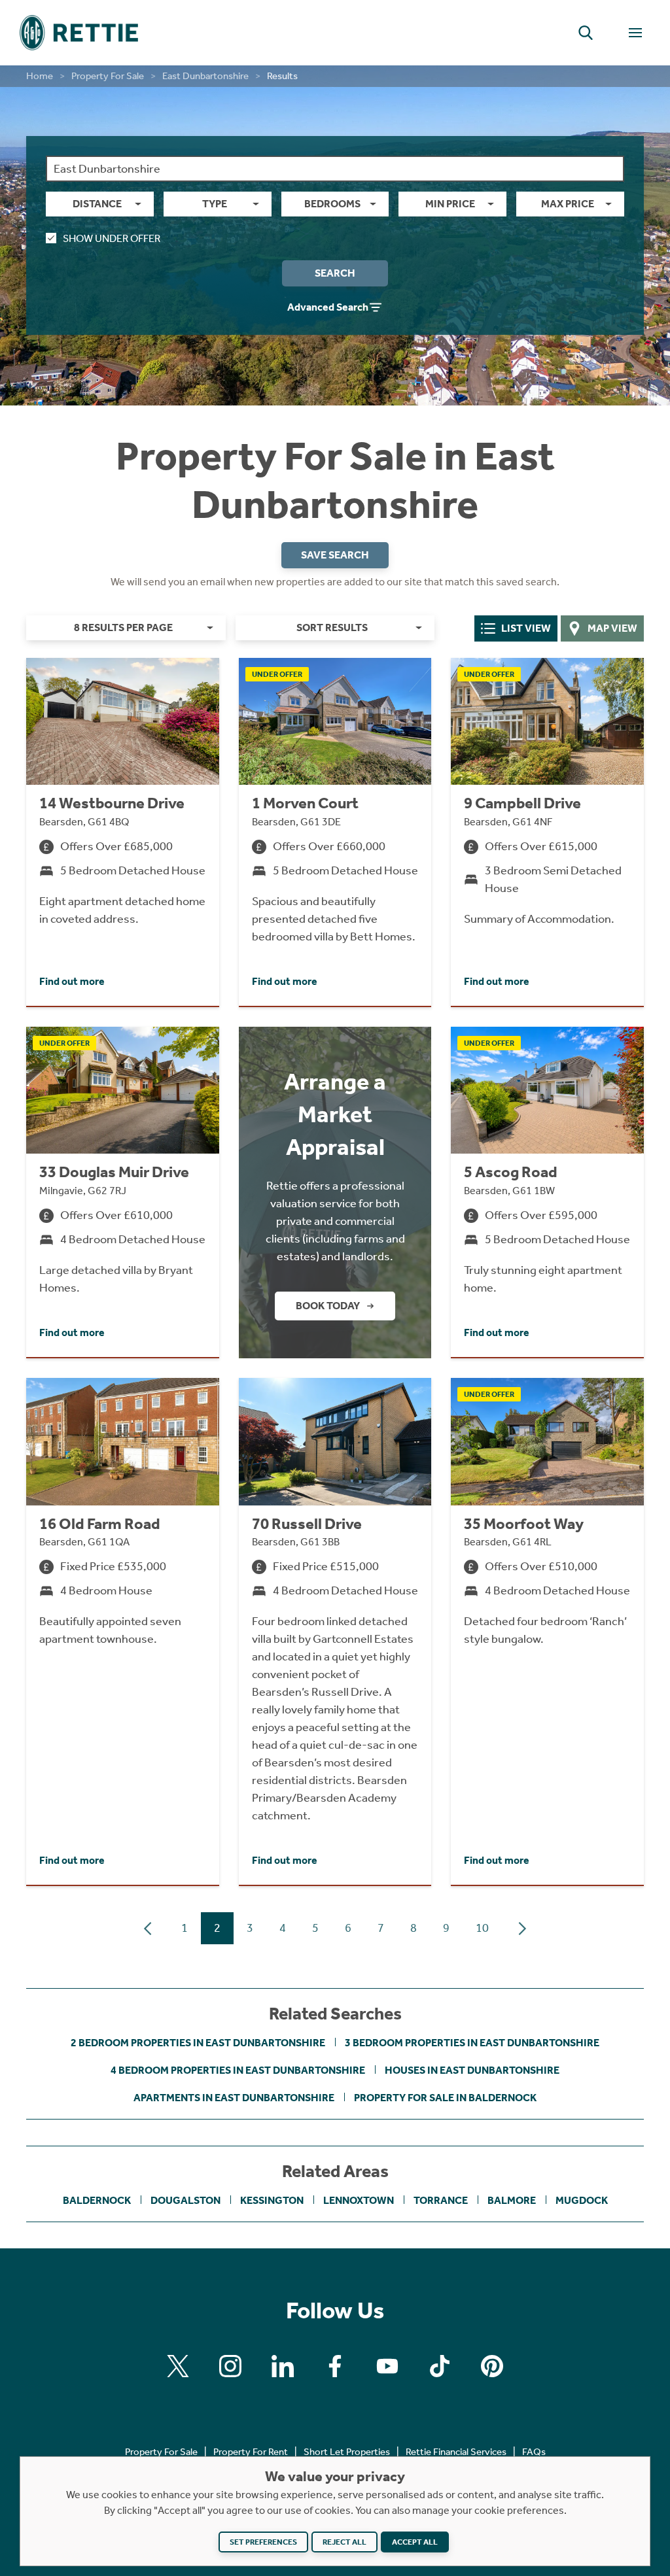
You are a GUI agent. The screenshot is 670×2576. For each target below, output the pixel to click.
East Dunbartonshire (205, 76)
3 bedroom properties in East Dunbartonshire (472, 2043)
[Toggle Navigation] (635, 33)
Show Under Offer (112, 238)
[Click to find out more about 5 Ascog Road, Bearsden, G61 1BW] (547, 1192)
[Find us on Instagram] (230, 2366)
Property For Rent (251, 2452)
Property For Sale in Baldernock (445, 2098)
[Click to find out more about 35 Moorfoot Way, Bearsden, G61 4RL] (547, 1631)
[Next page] (522, 1929)
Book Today (328, 1306)
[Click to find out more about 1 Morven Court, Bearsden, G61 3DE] (335, 832)
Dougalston (185, 2200)
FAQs (534, 2452)
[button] (586, 33)
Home (40, 76)
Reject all (344, 2542)
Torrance (441, 2200)
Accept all (415, 2542)
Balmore (512, 2200)
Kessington (272, 2200)
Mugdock (582, 2200)
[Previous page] (148, 1929)
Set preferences (263, 2542)
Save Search (335, 555)
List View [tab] (526, 628)
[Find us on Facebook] (335, 2366)
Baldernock (97, 2200)
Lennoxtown (359, 2200)
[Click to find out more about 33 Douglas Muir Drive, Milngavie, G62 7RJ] (123, 1192)
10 (482, 1928)
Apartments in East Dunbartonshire (234, 2098)
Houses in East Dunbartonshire (472, 2070)
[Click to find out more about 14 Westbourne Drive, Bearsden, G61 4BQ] (123, 832)
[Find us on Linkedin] (283, 2366)
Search (335, 273)
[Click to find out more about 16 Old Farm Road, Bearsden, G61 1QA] (123, 1631)
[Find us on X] (178, 2366)
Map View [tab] (612, 628)
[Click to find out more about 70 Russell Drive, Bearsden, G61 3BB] (335, 1631)
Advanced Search (328, 307)
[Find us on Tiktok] (440, 2366)
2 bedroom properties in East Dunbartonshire (198, 2043)
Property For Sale (108, 76)
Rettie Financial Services (456, 2452)
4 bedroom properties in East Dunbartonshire (238, 2070)
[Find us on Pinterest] (492, 2366)
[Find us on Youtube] (387, 2366)
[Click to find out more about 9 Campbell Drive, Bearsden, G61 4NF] (547, 832)
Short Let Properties (347, 2452)
